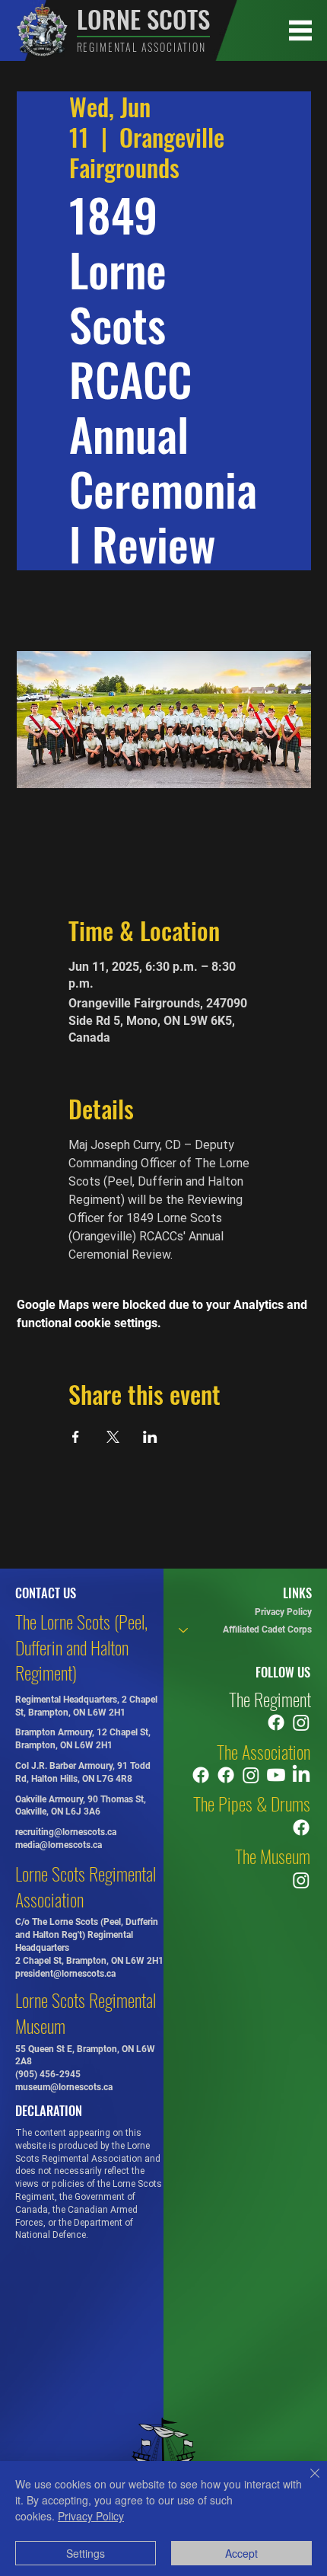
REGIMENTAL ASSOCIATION (141, 47)
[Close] (306, 2482)
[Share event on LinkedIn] (150, 1437)
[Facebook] (276, 1722)
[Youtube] (276, 1775)
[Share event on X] (113, 1437)
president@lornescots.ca (65, 1974)
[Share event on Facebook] (76, 1437)
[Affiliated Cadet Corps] (183, 1630)
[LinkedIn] (301, 1775)
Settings (86, 2553)
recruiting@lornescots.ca (66, 1832)
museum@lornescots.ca (64, 2087)
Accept (241, 2553)
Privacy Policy (283, 1612)
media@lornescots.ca (59, 1845)
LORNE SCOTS (143, 19)
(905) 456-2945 (48, 2074)
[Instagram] (301, 1722)
